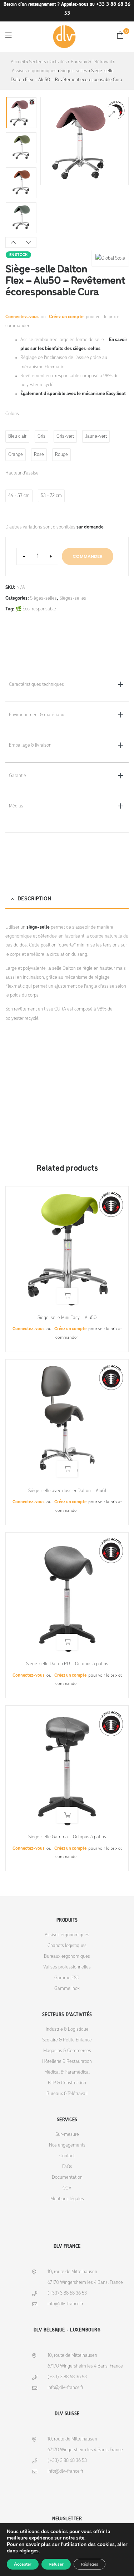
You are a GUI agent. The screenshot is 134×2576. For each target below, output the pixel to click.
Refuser (56, 2564)
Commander (88, 556)
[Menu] (8, 35)
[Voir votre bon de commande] (120, 35)
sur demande (90, 527)
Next (29, 242)
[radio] (17, 436)
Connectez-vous (23, 317)
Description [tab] (34, 899)
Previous (13, 242)
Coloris (12, 414)
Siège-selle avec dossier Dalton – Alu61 (67, 1491)
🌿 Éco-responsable (36, 609)
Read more (67, 1296)
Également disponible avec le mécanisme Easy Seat (73, 394)
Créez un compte (66, 317)
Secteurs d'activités (48, 62)
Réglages (90, 2564)
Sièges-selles (74, 71)
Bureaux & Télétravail (91, 62)
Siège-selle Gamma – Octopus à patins (67, 1837)
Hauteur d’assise (22, 473)
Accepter (23, 2564)
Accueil (18, 62)
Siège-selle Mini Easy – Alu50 (67, 1318)
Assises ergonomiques (34, 71)
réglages (29, 2551)
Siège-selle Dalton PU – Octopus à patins (67, 1664)
